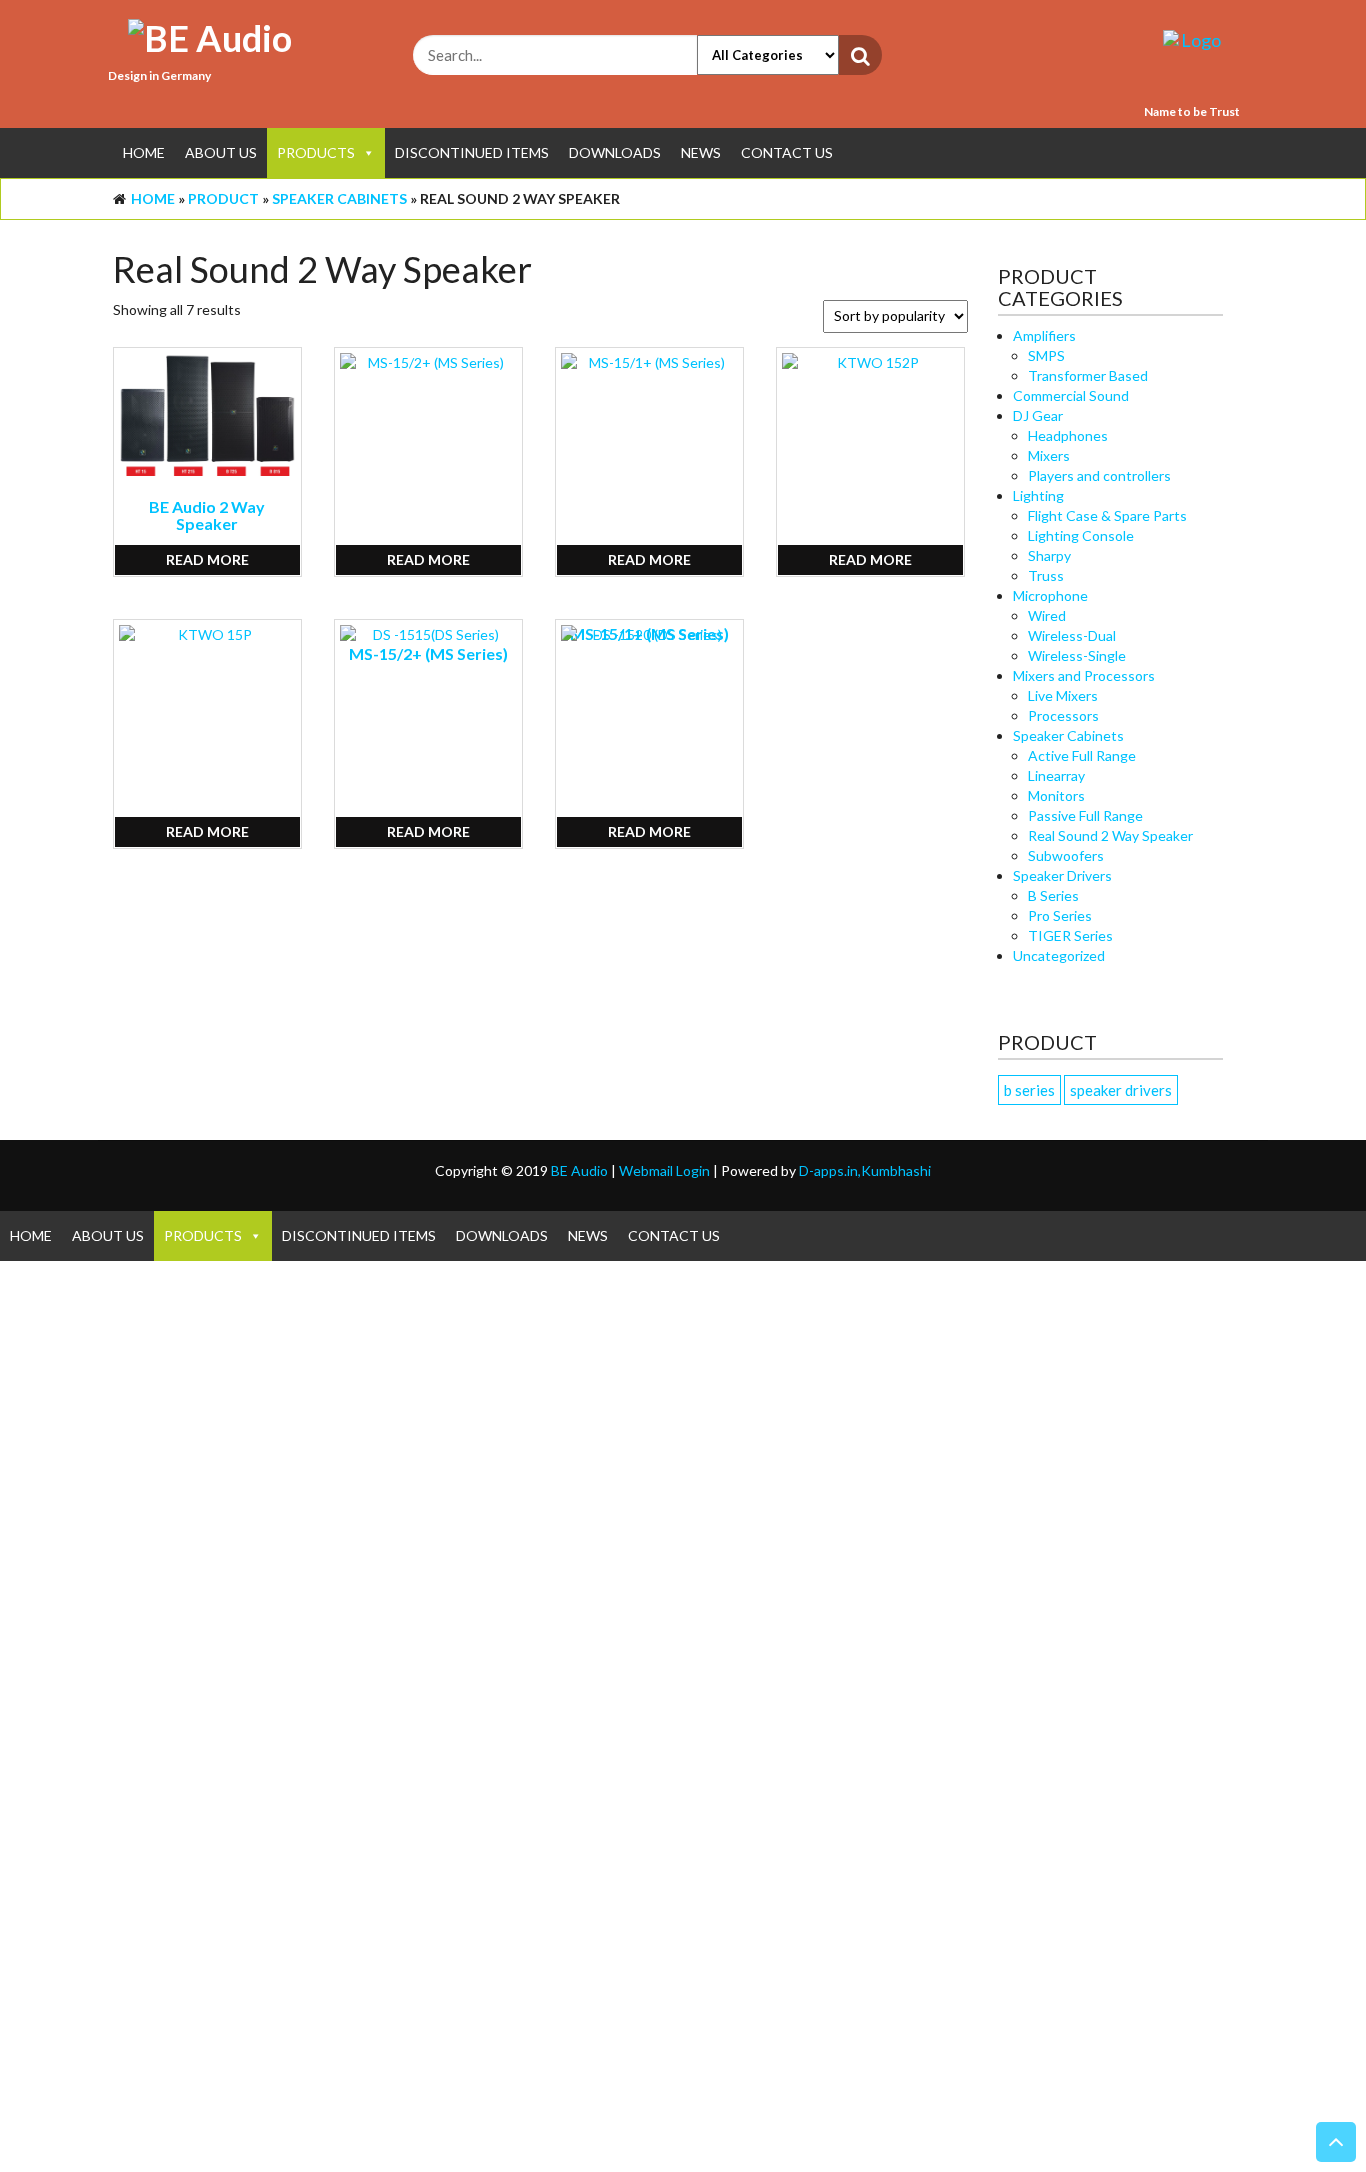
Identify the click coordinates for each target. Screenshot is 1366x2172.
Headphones (1068, 435)
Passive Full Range (1085, 815)
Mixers (1049, 455)
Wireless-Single (1077, 655)
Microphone (1050, 595)
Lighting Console (1081, 535)
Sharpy (1049, 555)
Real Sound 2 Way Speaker (1110, 835)
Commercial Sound (1071, 395)
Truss (1046, 575)
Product (223, 198)
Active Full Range (1082, 755)
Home (144, 152)
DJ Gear (1038, 415)
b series (1029, 1090)
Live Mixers (1063, 695)
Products (316, 152)
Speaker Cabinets (339, 198)
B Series (1053, 895)
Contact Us (787, 152)
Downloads (615, 152)
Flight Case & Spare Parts (1107, 515)
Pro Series (1060, 915)
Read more (207, 559)
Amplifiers (1044, 335)
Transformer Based (1088, 375)
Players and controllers (1099, 475)
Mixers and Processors (1084, 675)
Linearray (1056, 775)
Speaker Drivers (1062, 875)
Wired (1047, 615)
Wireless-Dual (1072, 635)
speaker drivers (1121, 1090)
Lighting (1038, 495)
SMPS (1046, 355)
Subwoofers (1066, 855)
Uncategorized (1059, 955)
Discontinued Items (472, 152)
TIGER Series (1070, 935)
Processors (1063, 715)
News (701, 152)
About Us (221, 152)
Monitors (1056, 795)
